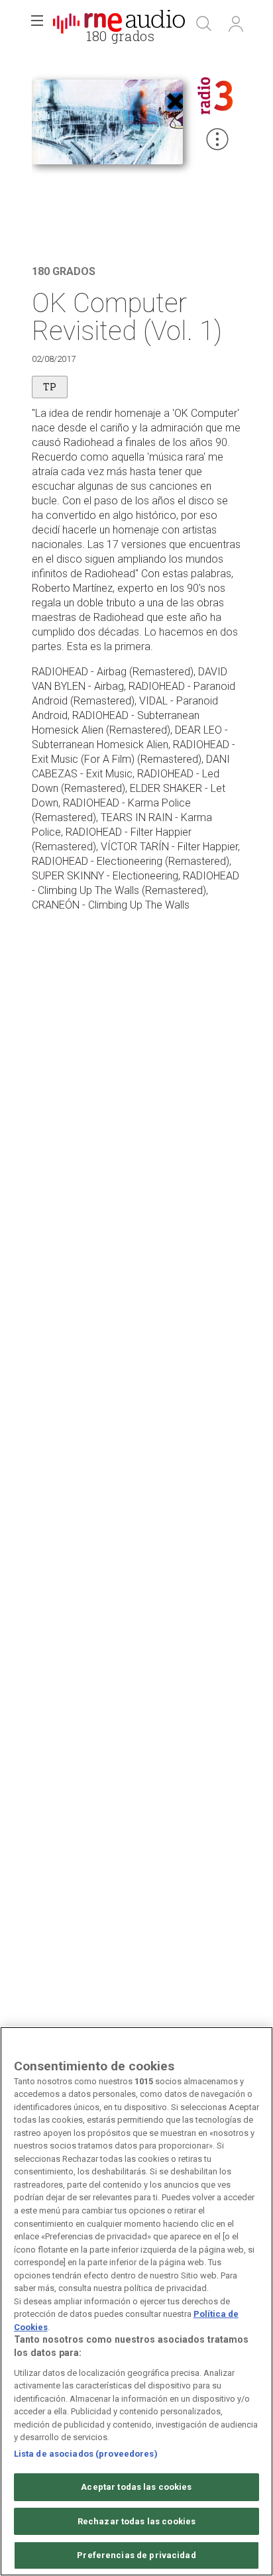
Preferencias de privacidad (136, 2555)
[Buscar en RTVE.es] (204, 24)
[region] (136, 2301)
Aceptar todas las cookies (136, 2487)
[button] (37, 24)
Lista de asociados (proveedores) (86, 2454)
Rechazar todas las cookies (136, 2521)
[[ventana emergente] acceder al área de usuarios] (236, 24)
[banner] (119, 24)
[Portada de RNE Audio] (119, 24)
